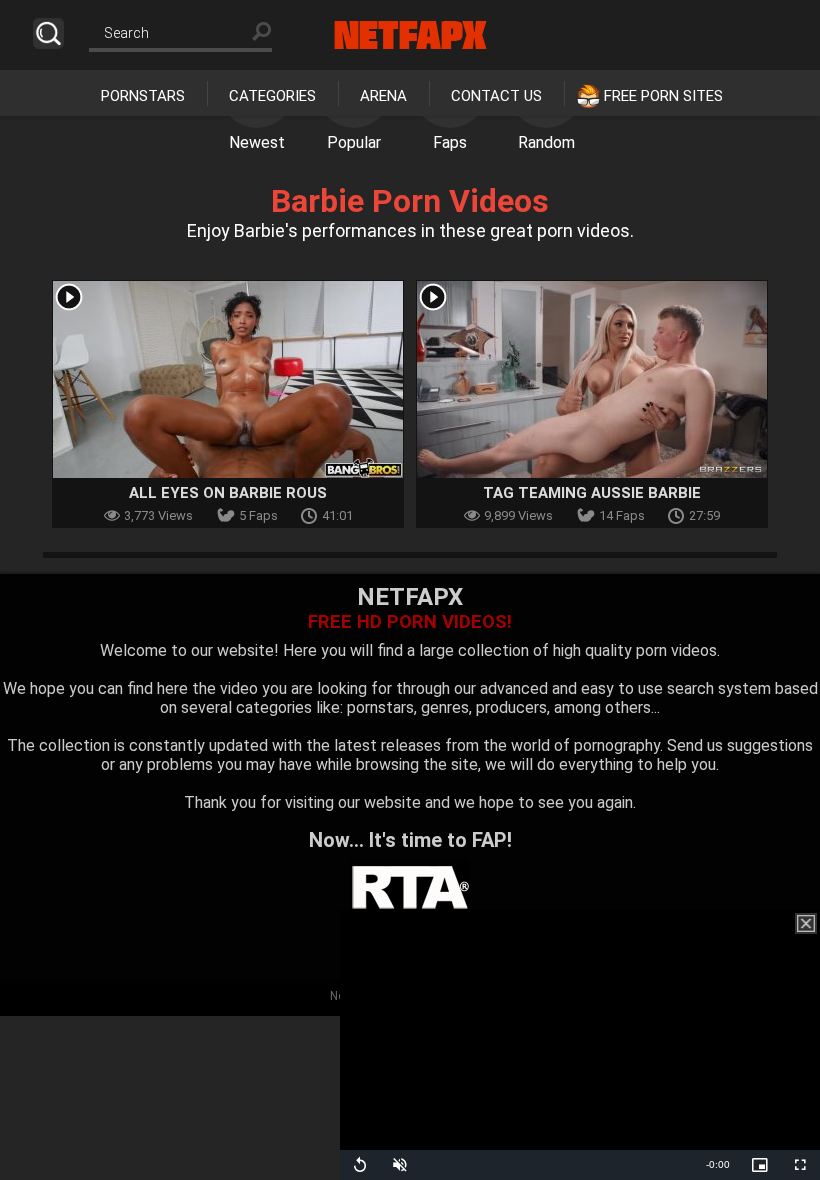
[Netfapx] (410, 35)
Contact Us (496, 96)
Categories (272, 96)
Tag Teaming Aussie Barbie (592, 493)
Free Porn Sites (663, 96)
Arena (383, 96)
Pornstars (143, 96)
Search (48, 33)
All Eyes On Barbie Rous (228, 493)
